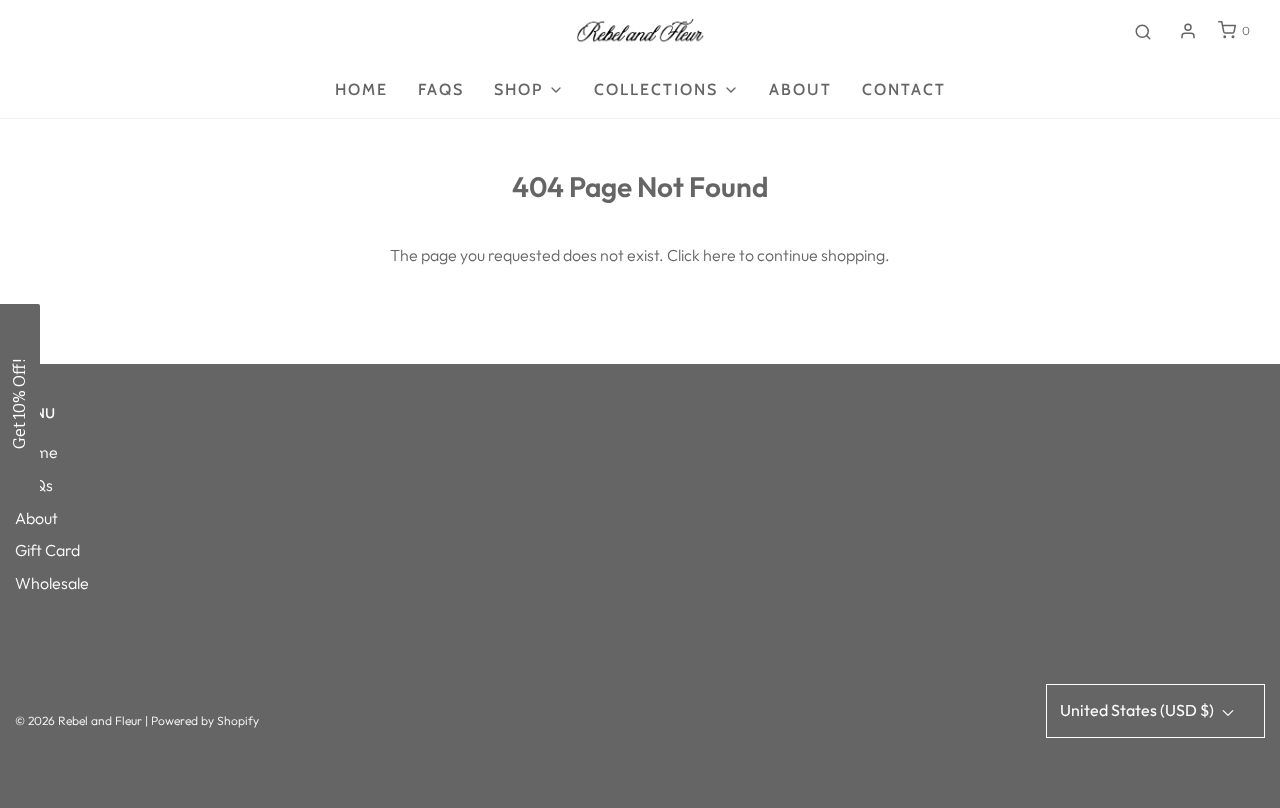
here (719, 255)
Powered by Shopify (205, 720)
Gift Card (47, 550)
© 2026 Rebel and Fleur (80, 720)
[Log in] (1188, 31)
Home (361, 89)
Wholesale (52, 583)
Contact (904, 89)
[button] (20, 404)
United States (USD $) (1138, 710)
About (800, 89)
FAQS (441, 89)
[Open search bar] (1143, 31)
